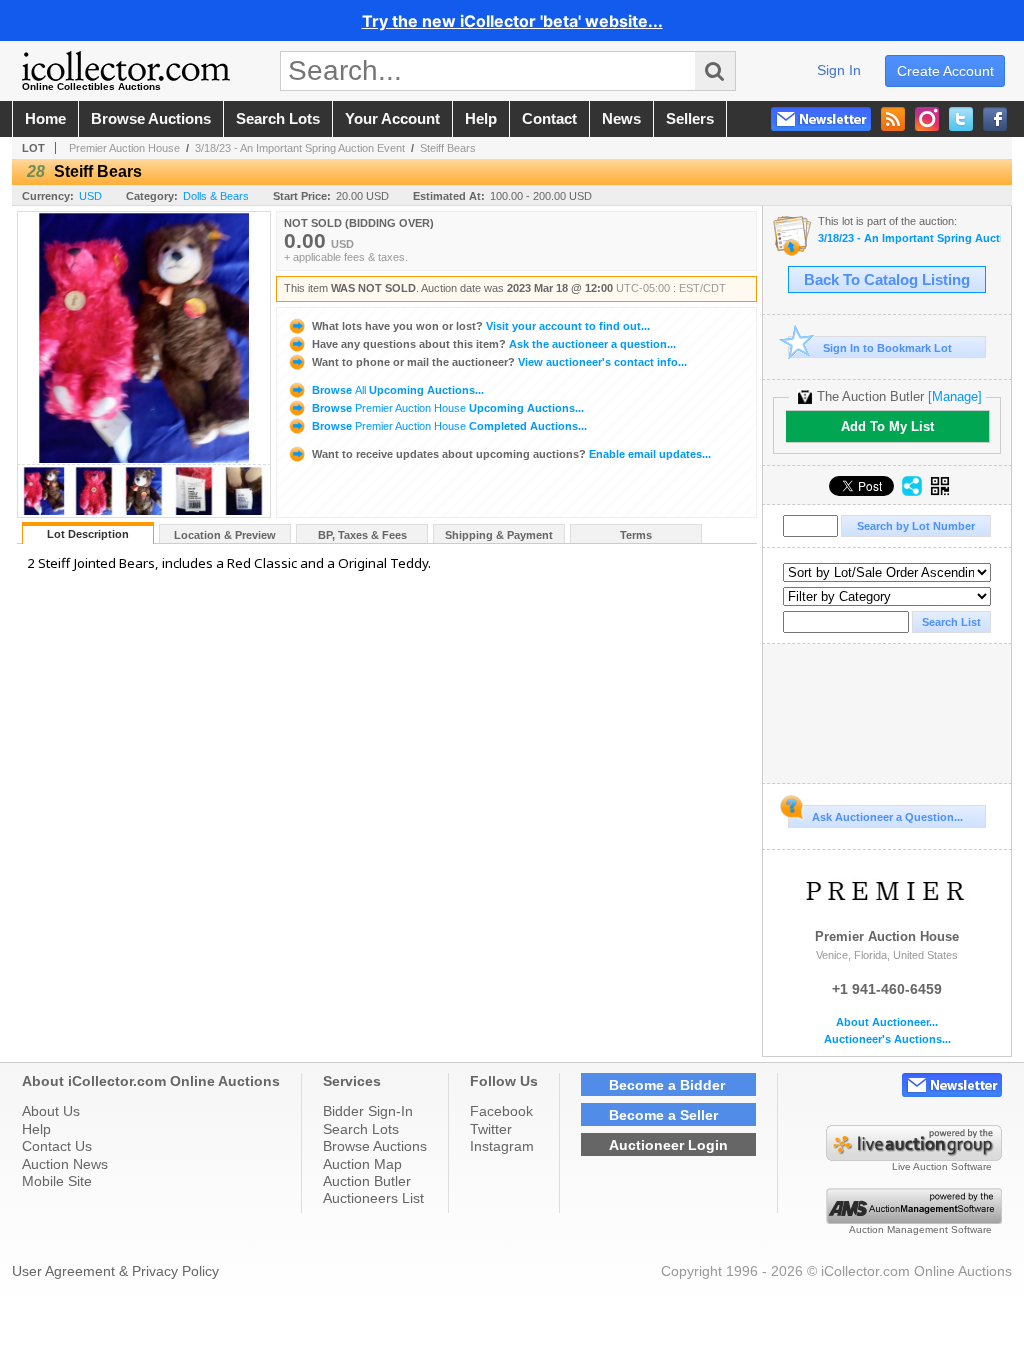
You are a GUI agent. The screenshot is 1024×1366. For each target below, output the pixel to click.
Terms (636, 535)
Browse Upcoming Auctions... (396, 390)
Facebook (501, 1111)
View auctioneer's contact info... (499, 362)
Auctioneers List (373, 1198)
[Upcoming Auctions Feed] (893, 119)
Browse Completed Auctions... (448, 426)
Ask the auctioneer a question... (494, 344)
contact (549, 119)
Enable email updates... (511, 454)
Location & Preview (225, 535)
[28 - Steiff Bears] (44, 511)
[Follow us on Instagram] (927, 119)
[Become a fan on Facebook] (995, 119)
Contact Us (57, 1146)
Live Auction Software (942, 1166)
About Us (51, 1111)
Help (36, 1129)
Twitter (491, 1129)
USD (90, 196)
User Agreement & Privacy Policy (115, 1271)
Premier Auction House (124, 148)
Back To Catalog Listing (887, 280)
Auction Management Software (920, 1229)
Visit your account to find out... (481, 326)
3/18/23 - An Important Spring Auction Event (300, 148)
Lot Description (88, 534)
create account (945, 71)
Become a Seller (663, 1115)
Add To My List (887, 426)
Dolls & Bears (216, 196)
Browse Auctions (375, 1146)
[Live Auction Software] (914, 1156)
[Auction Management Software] (914, 1219)
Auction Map (362, 1164)
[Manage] (955, 396)
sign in (839, 70)
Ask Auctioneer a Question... (887, 817)
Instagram (502, 1146)
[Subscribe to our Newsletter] (821, 119)
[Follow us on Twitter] (961, 119)
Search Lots (361, 1129)
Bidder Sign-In (368, 1111)
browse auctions (151, 119)
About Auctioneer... (887, 1022)
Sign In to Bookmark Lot (887, 348)
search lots (278, 119)
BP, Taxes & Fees (362, 535)
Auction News (65, 1164)
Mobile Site (57, 1181)
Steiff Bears (448, 148)
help (481, 119)
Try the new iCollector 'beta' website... (512, 21)
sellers (690, 119)
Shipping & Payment (499, 535)
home (45, 119)
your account (392, 119)
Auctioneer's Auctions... (887, 1039)
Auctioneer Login (668, 1145)
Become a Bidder (667, 1085)
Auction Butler (367, 1181)
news (621, 119)
